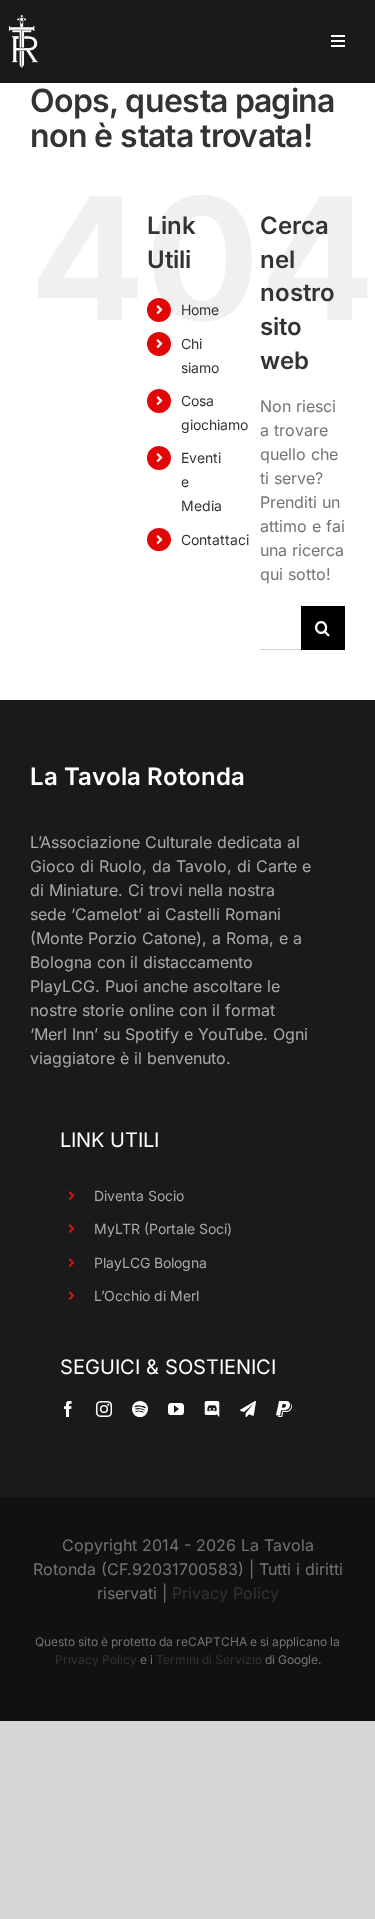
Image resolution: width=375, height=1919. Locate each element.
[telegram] (248, 1409)
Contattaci (215, 539)
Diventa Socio (139, 1195)
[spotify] (140, 1409)
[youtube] (176, 1409)
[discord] (212, 1409)
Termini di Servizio (209, 1659)
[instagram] (104, 1409)
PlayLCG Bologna (150, 1262)
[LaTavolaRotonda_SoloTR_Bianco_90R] (23, 23)
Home (200, 309)
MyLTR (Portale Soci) (163, 1228)
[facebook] (68, 1409)
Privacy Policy (225, 1593)
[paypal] (284, 1409)
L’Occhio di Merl (146, 1295)
